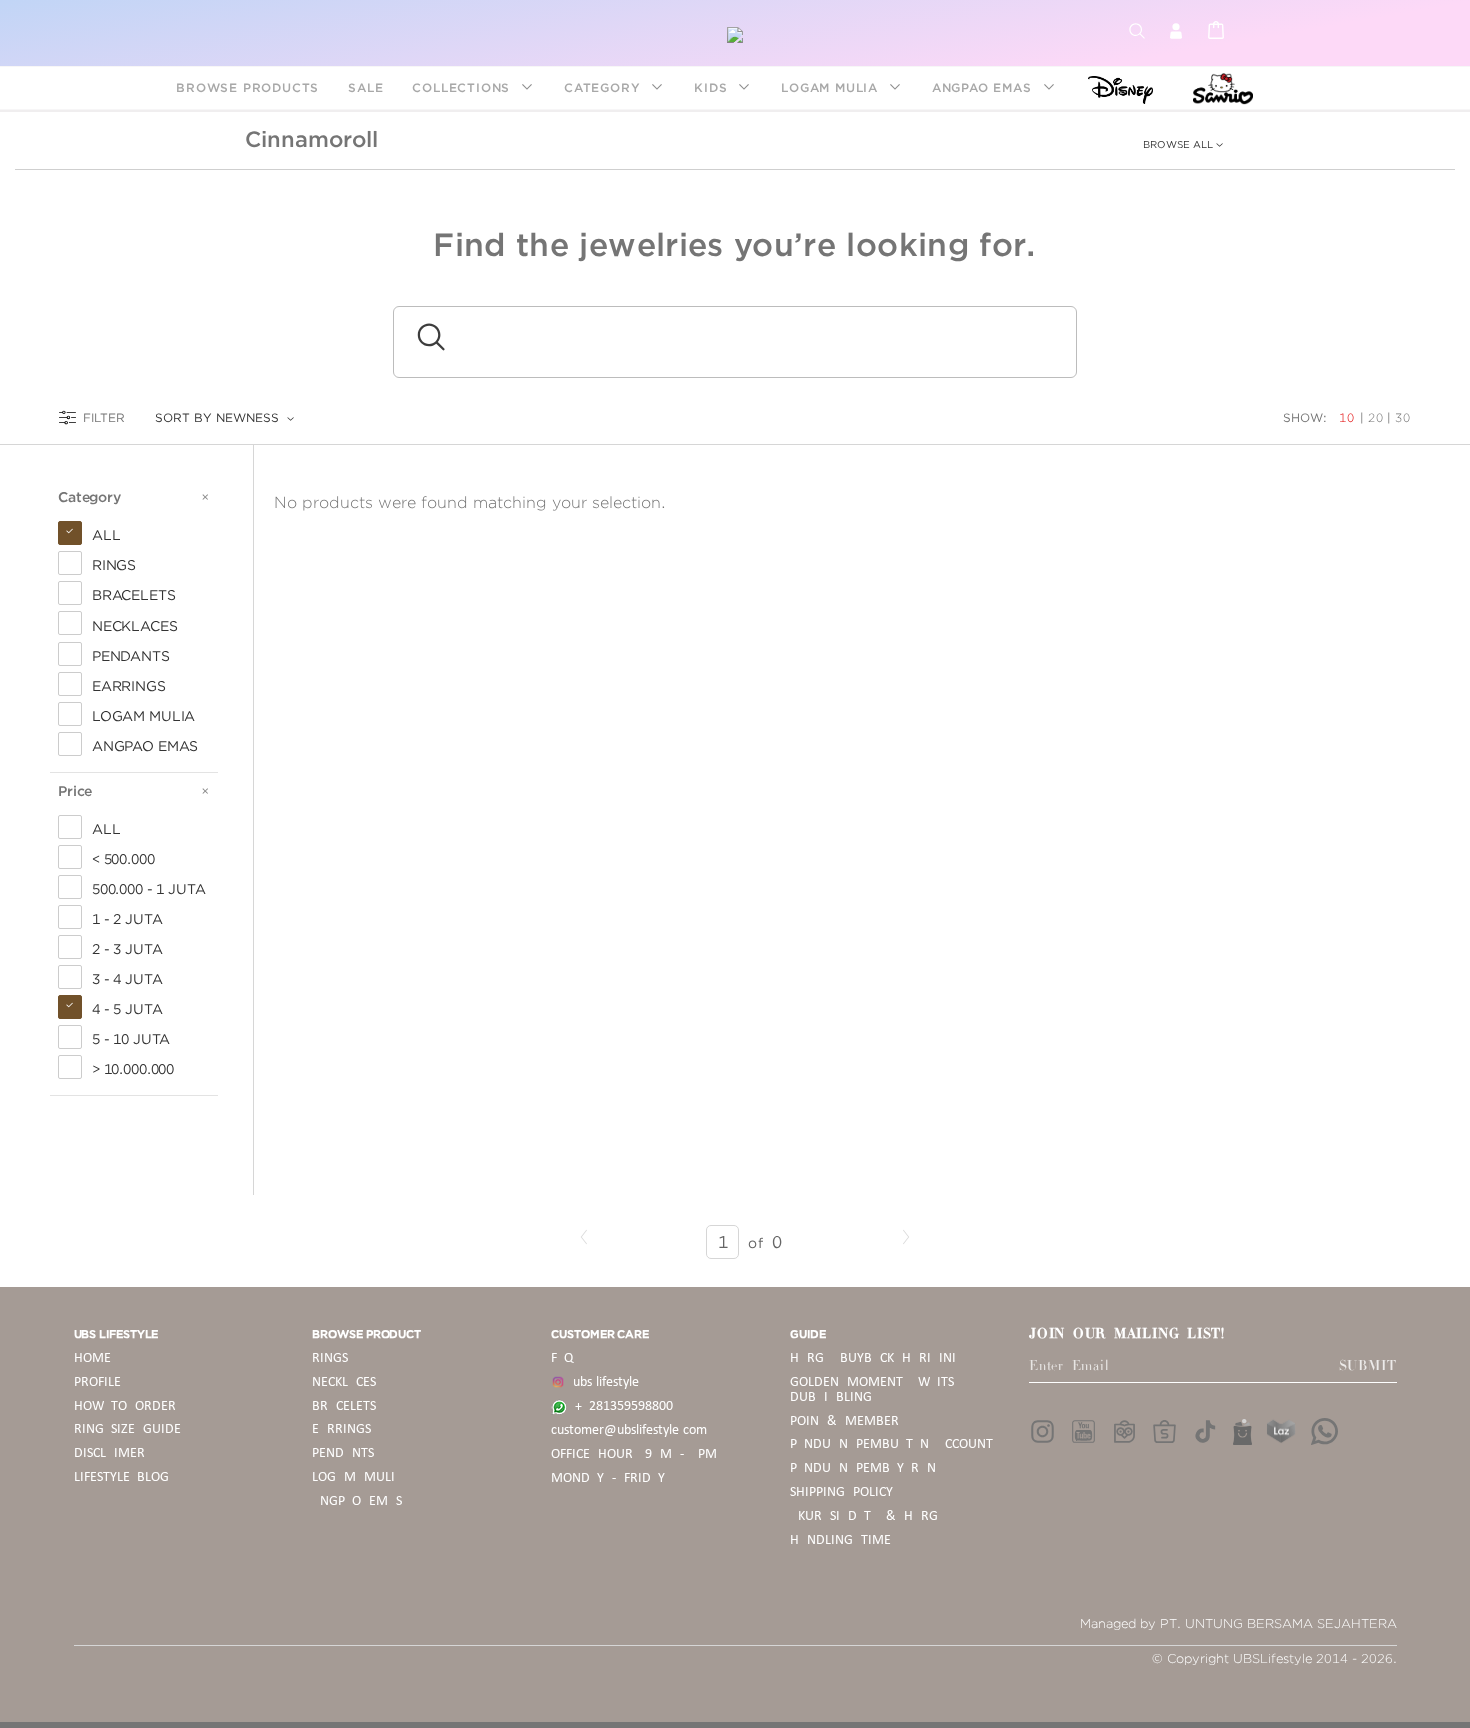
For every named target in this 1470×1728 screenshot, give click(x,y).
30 (1403, 417)
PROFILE (97, 1382)
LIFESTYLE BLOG (122, 1477)
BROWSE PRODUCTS (247, 87)
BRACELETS (344, 1406)
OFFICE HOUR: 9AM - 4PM (634, 1454)
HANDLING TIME (840, 1540)
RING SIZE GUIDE (128, 1429)
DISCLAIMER (109, 1453)
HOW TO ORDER (125, 1406)
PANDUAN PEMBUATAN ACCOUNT (891, 1444)
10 (1349, 417)
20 (1376, 417)
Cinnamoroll (311, 139)
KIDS (713, 87)
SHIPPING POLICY (841, 1492)
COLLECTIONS (463, 87)
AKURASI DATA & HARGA (867, 1516)
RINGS (330, 1358)
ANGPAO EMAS (984, 87)
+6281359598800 (620, 1406)
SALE (365, 87)
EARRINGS (341, 1429)
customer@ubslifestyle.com (629, 1430)
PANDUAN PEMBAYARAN (863, 1468)
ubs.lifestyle (602, 1382)
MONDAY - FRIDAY (608, 1478)
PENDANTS (343, 1453)
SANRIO (1220, 87)
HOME (92, 1358)
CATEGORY (604, 87)
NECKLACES (344, 1382)
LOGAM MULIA (832, 87)
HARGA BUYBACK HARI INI (872, 1358)
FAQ (562, 1358)
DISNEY (1114, 87)
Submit (1368, 1366)
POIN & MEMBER (844, 1421)
